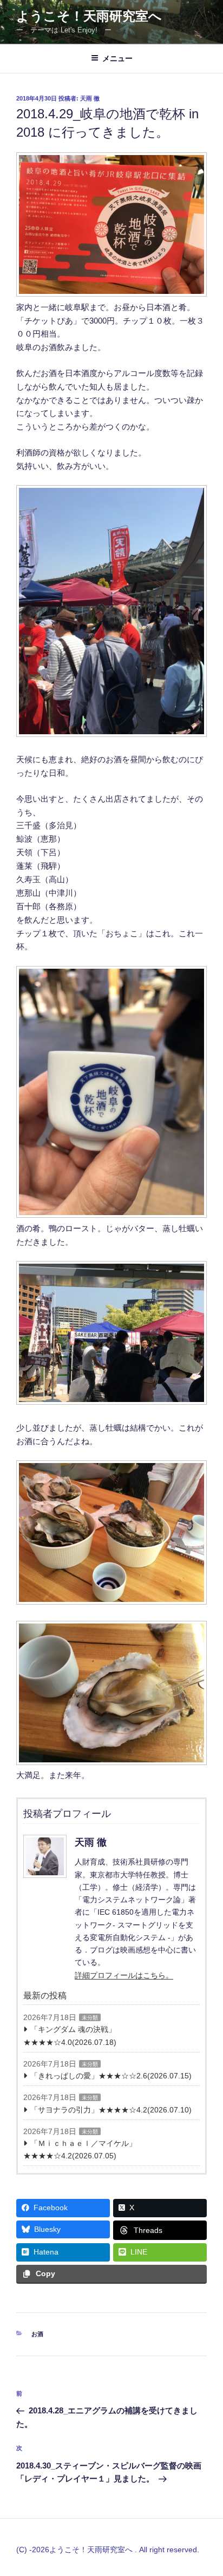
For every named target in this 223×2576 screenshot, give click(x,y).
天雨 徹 (90, 98)
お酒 (37, 2334)
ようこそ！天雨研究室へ (89, 16)
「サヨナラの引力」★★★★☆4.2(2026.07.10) (111, 2110)
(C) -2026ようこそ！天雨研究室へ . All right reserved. (108, 2550)
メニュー (117, 58)
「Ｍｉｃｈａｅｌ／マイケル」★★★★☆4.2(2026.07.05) (80, 2149)
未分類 (90, 2018)
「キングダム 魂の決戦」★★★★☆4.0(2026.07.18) (70, 2035)
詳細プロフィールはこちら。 (124, 1975)
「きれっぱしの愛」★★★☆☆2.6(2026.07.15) (111, 2076)
